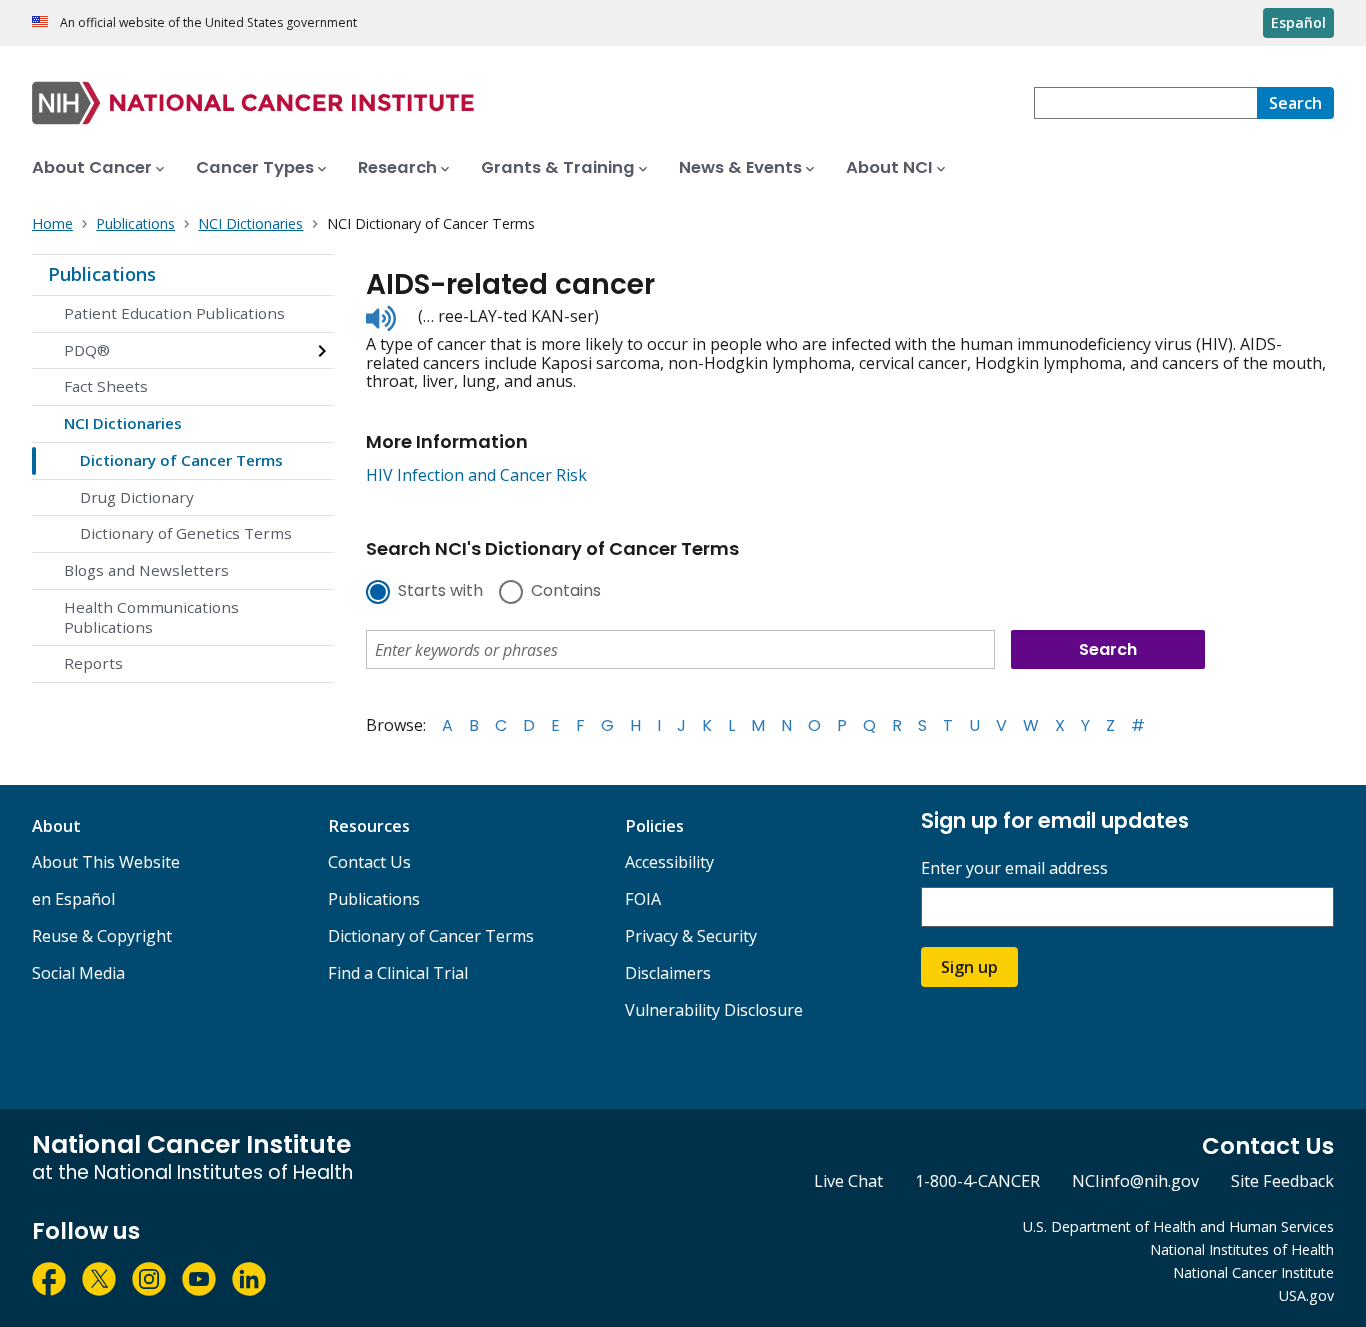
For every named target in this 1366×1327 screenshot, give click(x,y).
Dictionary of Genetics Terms (186, 533)
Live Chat (848, 1181)
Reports (93, 663)
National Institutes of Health (1242, 1249)
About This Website (106, 862)
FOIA (643, 899)
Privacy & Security (691, 936)
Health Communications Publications (151, 617)
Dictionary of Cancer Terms (181, 460)
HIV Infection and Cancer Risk (476, 475)
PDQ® (87, 350)
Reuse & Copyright (102, 936)
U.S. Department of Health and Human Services (1178, 1226)
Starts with (440, 592)
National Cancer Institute (1253, 1272)
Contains (566, 592)
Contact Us (369, 862)
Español (1298, 22)
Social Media (78, 973)
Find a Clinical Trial (398, 973)
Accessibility (669, 862)
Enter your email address (1014, 868)
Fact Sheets (106, 386)
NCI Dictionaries (123, 423)
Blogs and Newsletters (146, 570)
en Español (73, 899)
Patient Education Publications (174, 313)
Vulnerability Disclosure (714, 1010)
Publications (102, 274)
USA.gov (1306, 1295)
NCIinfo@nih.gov (1135, 1181)
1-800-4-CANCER (977, 1181)
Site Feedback (1282, 1181)
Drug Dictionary (137, 497)
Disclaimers (668, 973)
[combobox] (1145, 103)
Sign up (969, 967)
